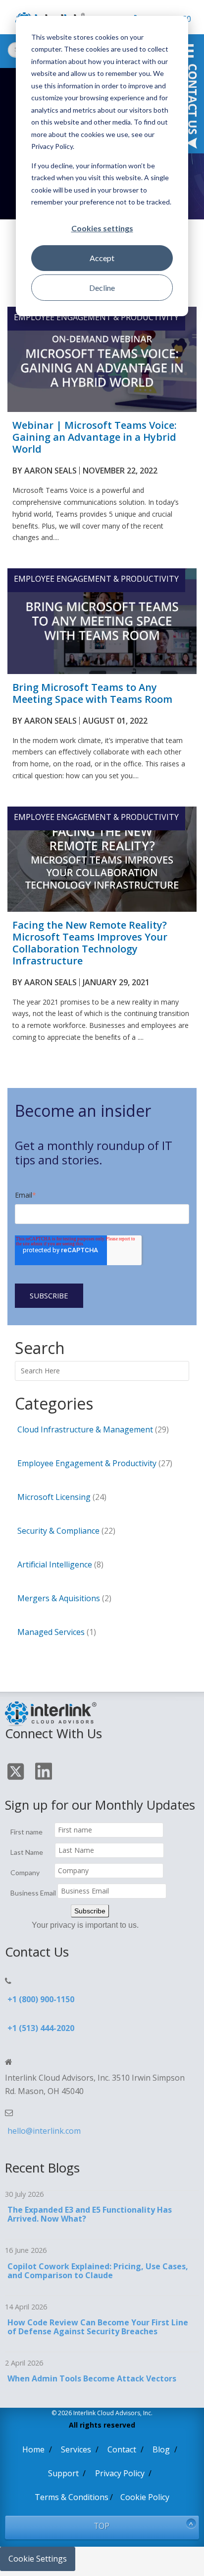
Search (27, 1365)
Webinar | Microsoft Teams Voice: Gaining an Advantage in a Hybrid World (95, 437)
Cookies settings (102, 228)
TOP (102, 2526)
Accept (102, 258)
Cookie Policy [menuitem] (145, 2497)
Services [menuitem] (76, 2449)
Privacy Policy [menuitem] (120, 2473)
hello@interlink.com (44, 2131)
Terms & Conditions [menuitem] (72, 2497)
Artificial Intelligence (60, 1564)
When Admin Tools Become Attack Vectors (92, 2378)
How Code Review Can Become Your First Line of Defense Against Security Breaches (98, 2327)
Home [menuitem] (33, 2449)
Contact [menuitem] (122, 2449)
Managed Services (57, 1632)
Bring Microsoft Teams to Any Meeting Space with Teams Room (92, 693)
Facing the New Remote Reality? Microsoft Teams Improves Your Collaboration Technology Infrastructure (90, 943)
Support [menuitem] (63, 2473)
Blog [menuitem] (161, 2449)
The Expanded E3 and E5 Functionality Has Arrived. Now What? (90, 2214)
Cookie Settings (38, 2559)
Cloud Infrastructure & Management (93, 1429)
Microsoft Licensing (62, 1497)
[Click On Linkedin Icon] (45, 1773)
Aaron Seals (51, 471)
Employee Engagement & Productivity (96, 317)
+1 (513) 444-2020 (41, 2028)
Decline (102, 288)
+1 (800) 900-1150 (41, 1999)
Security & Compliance (66, 1531)
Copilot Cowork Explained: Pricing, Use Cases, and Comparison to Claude (98, 2271)
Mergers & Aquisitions (64, 1598)
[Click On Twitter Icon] (17, 1773)
